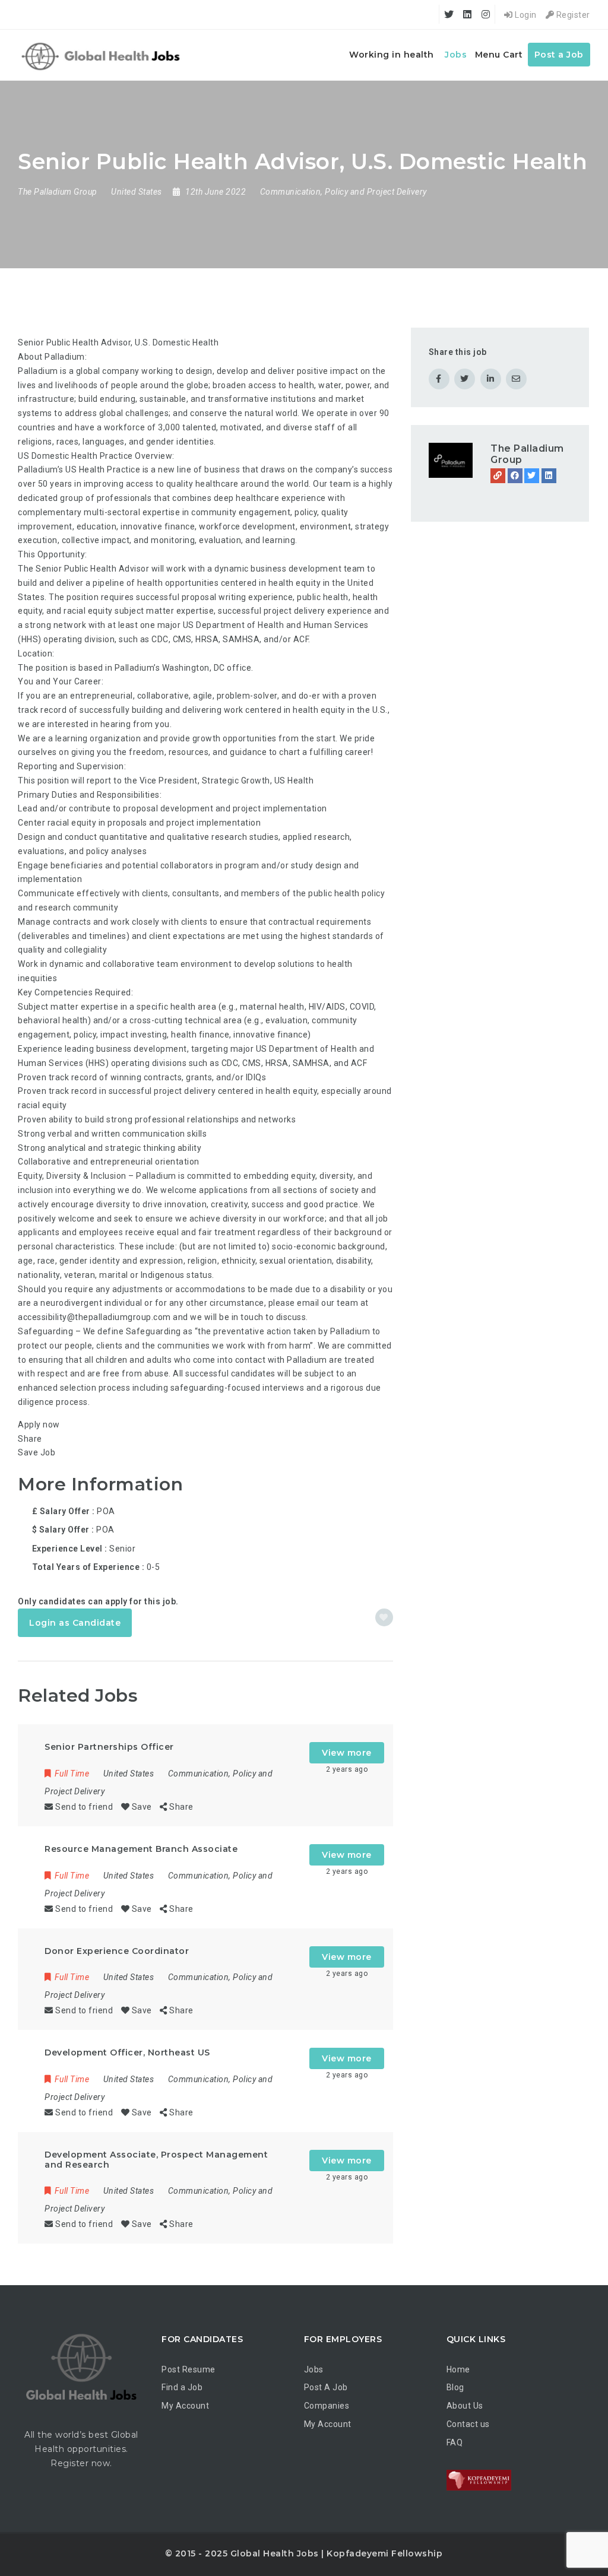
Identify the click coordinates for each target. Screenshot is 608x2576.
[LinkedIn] (549, 476)
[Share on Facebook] (439, 379)
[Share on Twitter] (465, 379)
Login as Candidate (75, 1623)
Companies (327, 2406)
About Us (465, 2406)
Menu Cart (499, 55)
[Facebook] (515, 476)
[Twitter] (532, 476)
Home (458, 2369)
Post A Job (326, 2387)
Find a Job (182, 2387)
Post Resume (189, 2369)
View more (347, 1753)
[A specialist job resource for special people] (102, 55)
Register (572, 15)
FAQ (455, 2442)
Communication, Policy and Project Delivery (343, 192)
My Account (185, 2406)
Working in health (392, 55)
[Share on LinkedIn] (491, 379)
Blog (455, 2387)
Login (525, 15)
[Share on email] (516, 379)
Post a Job (559, 55)
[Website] (498, 476)
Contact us (468, 2424)
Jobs (456, 55)
